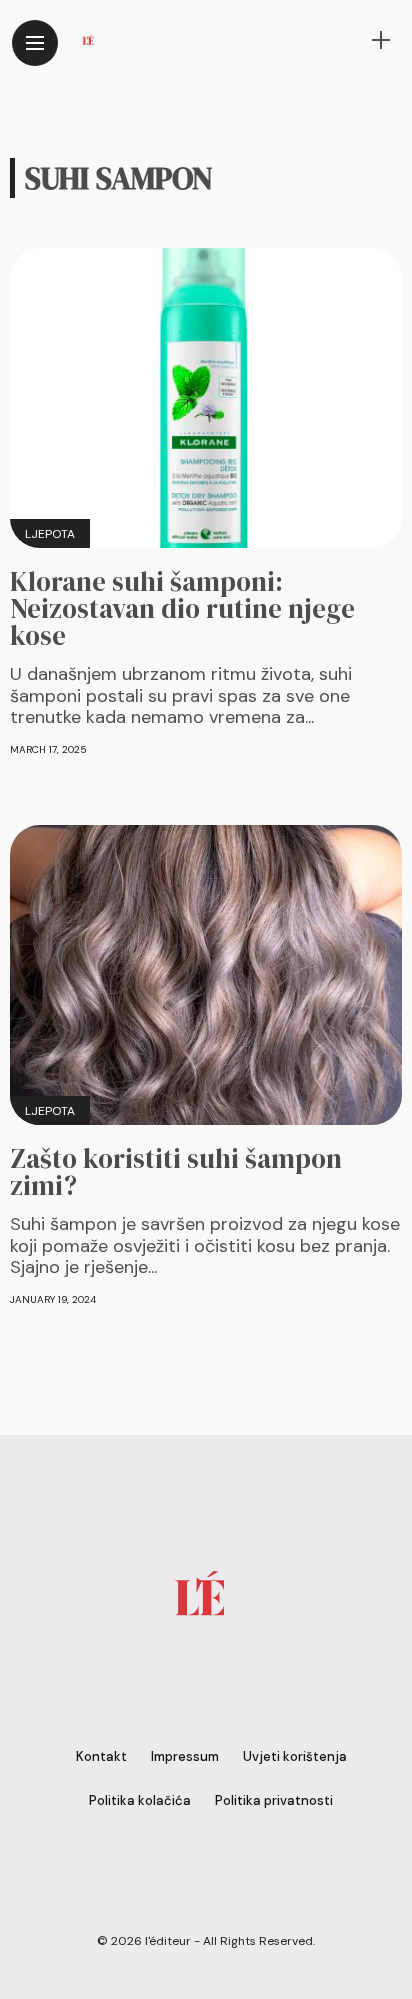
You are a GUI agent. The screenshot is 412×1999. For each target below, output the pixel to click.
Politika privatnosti (274, 1800)
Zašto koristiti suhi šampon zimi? (176, 1172)
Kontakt (101, 1756)
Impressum (185, 1756)
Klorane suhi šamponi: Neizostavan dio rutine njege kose (182, 608)
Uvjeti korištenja (295, 1756)
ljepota (50, 534)
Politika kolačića (140, 1800)
